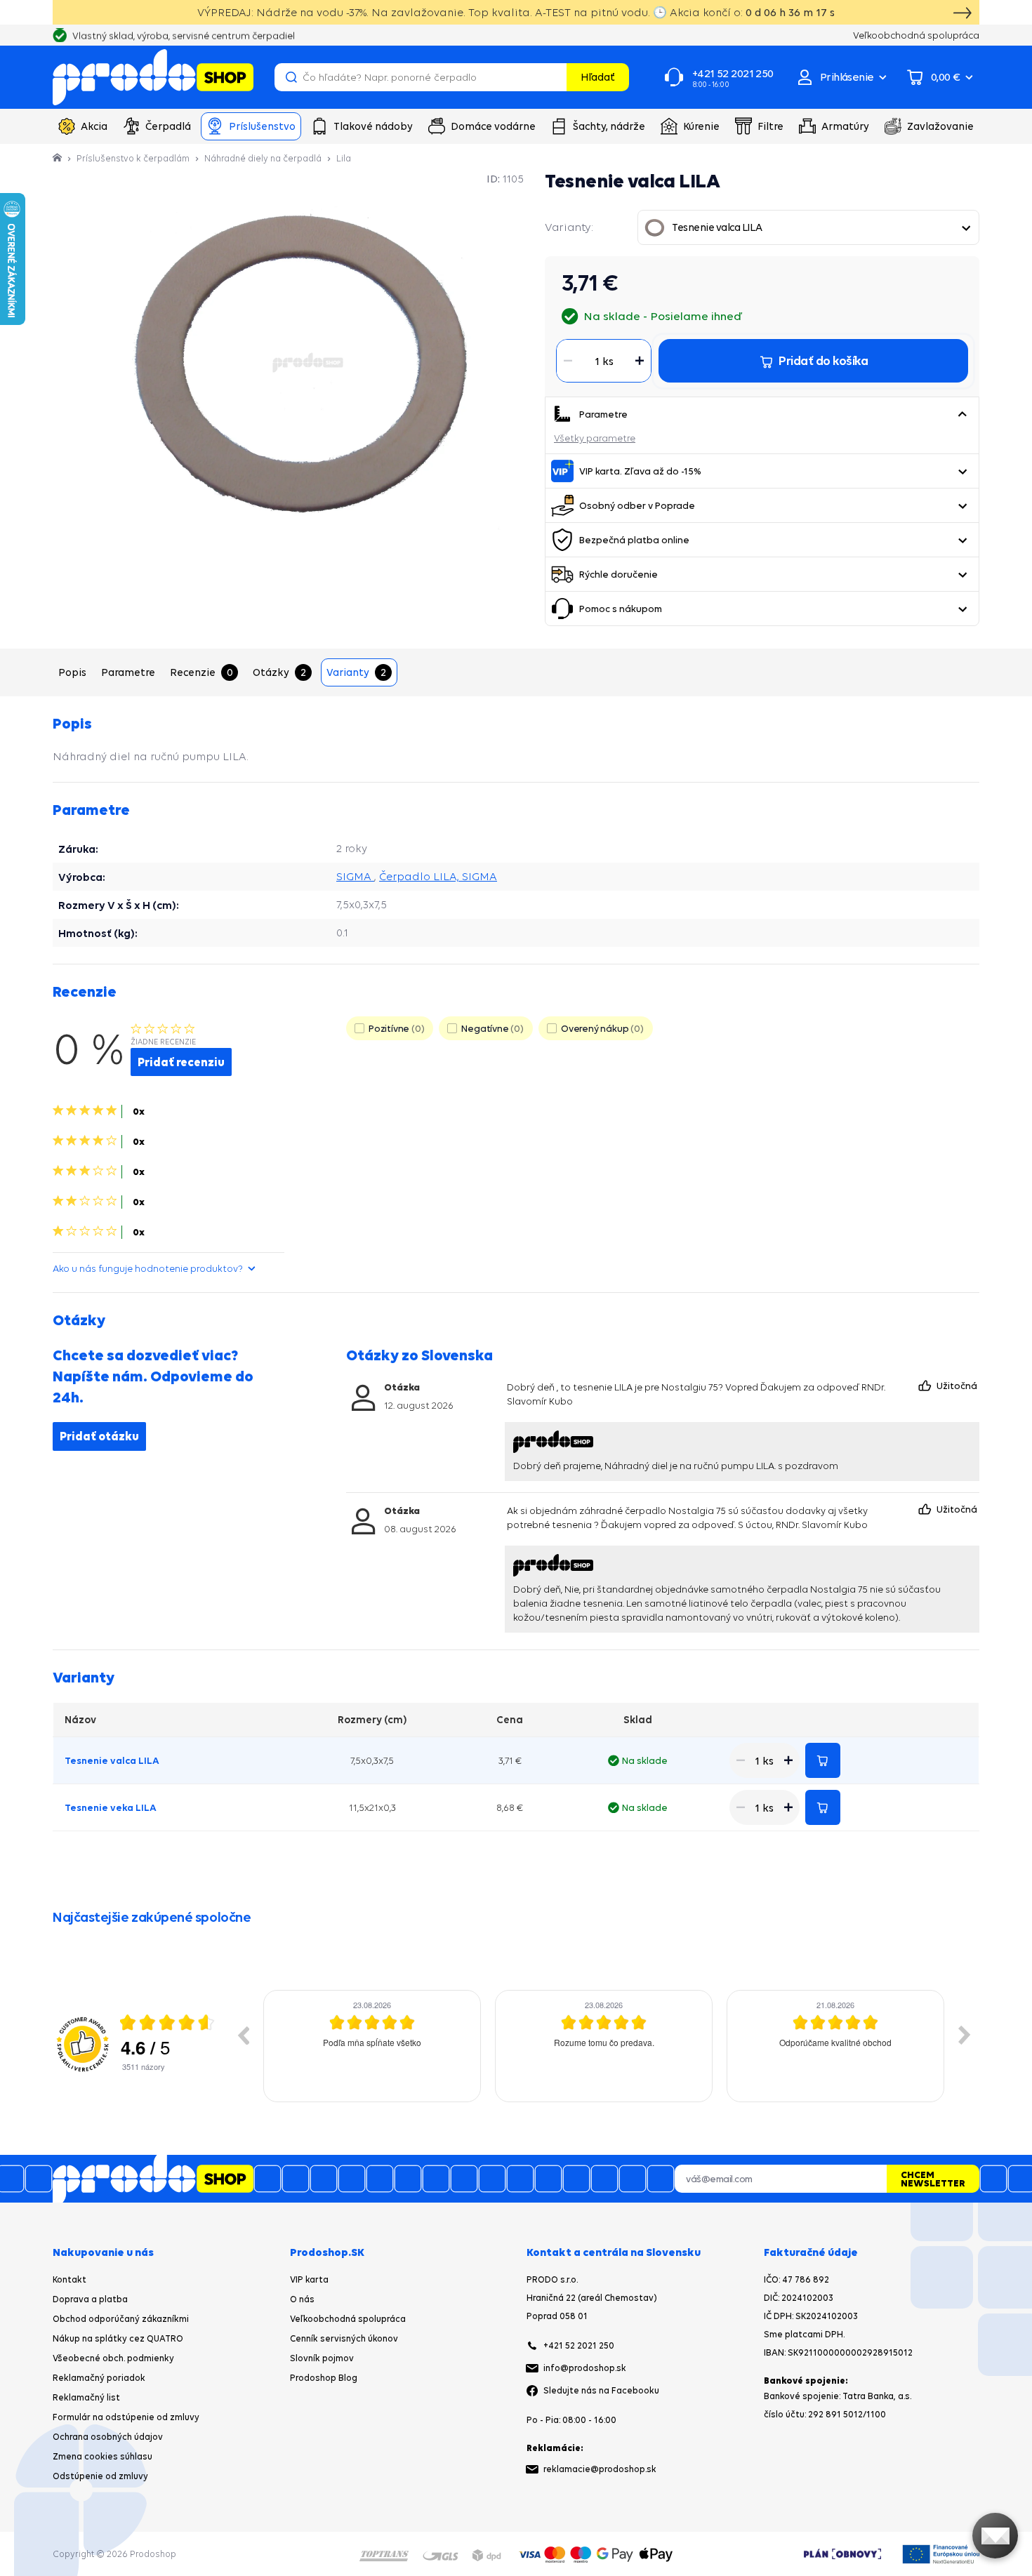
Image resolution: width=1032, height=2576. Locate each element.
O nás (302, 2299)
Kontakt (70, 2279)
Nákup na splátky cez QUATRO (118, 2338)
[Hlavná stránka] (58, 158)
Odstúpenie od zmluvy (100, 2476)
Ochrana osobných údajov (108, 2437)
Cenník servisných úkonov (344, 2338)
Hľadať (598, 77)
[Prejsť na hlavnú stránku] (153, 77)
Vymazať (554, 77)
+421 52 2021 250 (579, 2345)
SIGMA (355, 876)
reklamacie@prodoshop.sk (600, 2469)
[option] (372, 2046)
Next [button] (965, 2035)
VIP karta (309, 2279)
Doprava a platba (90, 2299)
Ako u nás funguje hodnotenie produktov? (148, 1268)
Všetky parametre (595, 438)
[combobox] (808, 227)
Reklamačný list (86, 2397)
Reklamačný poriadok (99, 2378)
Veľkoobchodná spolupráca (348, 2319)
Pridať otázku (99, 1436)
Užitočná (958, 1386)
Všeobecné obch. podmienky (113, 2358)
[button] (962, 414)
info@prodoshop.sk (585, 2368)
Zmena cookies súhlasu (102, 2456)
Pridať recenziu (181, 1062)
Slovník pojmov (322, 2358)
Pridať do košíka (823, 1760)
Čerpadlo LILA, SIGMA (438, 876)
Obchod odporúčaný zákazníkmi (121, 2319)
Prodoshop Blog (324, 2378)
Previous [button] (243, 2035)
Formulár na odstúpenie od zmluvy (126, 2417)
